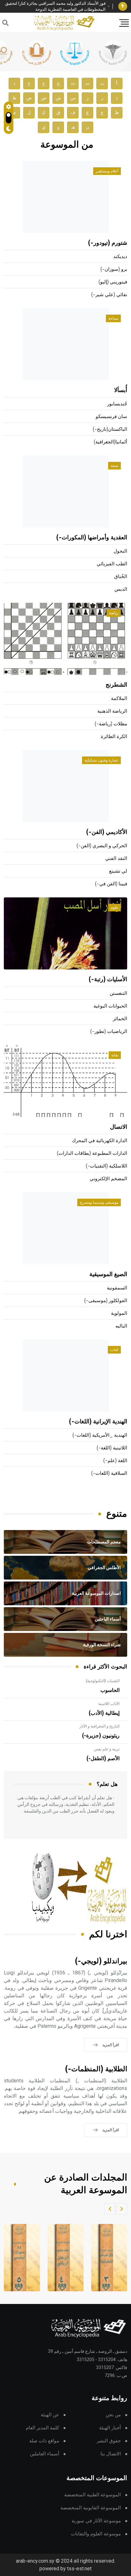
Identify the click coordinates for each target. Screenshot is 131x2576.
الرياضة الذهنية (112, 711)
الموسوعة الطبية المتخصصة (93, 2495)
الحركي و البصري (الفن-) (102, 846)
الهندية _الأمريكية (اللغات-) (100, 1435)
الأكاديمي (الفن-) (107, 832)
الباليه (121, 1326)
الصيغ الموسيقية (108, 1275)
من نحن (113, 2415)
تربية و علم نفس (107, 1749)
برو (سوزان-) (114, 269)
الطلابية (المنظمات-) (96, 2069)
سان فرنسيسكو (111, 417)
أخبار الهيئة (110, 2428)
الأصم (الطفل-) (103, 1759)
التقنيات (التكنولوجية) (103, 1681)
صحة (114, 466)
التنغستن (118, 993)
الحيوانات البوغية (110, 1006)
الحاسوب (110, 1690)
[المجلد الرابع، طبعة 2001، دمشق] (63, 2258)
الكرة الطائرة (114, 737)
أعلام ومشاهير (107, 171)
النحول (120, 551)
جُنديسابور (117, 404)
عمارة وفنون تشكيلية (101, 760)
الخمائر (120, 1019)
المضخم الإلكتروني (108, 1179)
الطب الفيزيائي (112, 564)
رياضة (114, 613)
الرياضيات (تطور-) (109, 1032)
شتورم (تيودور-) (108, 243)
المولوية (119, 1313)
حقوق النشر (109, 2441)
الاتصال (119, 1127)
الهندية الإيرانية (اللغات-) (98, 1422)
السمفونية (117, 1288)
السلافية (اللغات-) (109, 1473)
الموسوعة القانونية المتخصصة (91, 2508)
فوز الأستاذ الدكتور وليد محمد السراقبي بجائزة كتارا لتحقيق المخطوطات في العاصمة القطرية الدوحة (55, 7)
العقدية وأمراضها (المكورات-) (92, 538)
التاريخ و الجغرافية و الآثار (100, 1726)
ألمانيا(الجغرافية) (110, 442)
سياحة (113, 318)
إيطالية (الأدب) (104, 1713)
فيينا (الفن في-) (111, 884)
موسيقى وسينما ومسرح (99, 1202)
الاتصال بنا (111, 2454)
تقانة (115, 1055)
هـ (73, 127)
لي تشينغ (118, 871)
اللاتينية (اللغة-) (112, 1448)
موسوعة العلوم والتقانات (96, 2534)
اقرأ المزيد (111, 2045)
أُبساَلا (121, 390)
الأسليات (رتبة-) (108, 980)
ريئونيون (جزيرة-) (101, 1736)
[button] (121, 2209)
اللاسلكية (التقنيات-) (107, 1166)
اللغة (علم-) (115, 1461)
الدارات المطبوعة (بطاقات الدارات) (92, 1153)
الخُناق (121, 577)
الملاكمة (119, 699)
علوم (114, 908)
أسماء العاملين (45, 2454)
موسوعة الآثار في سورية (96, 2521)
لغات (114, 1350)
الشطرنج (116, 685)
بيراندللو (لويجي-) (101, 1961)
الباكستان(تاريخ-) (110, 429)
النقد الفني (116, 859)
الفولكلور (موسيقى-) (106, 1301)
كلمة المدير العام (42, 2428)
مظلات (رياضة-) (111, 724)
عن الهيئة (50, 2415)
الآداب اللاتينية (109, 1704)
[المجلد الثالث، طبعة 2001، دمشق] (107, 2258)
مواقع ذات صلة (44, 2441)
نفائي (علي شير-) (109, 295)
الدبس (121, 589)
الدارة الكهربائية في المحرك (100, 1141)
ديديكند (120, 257)
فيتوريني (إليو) (113, 282)
